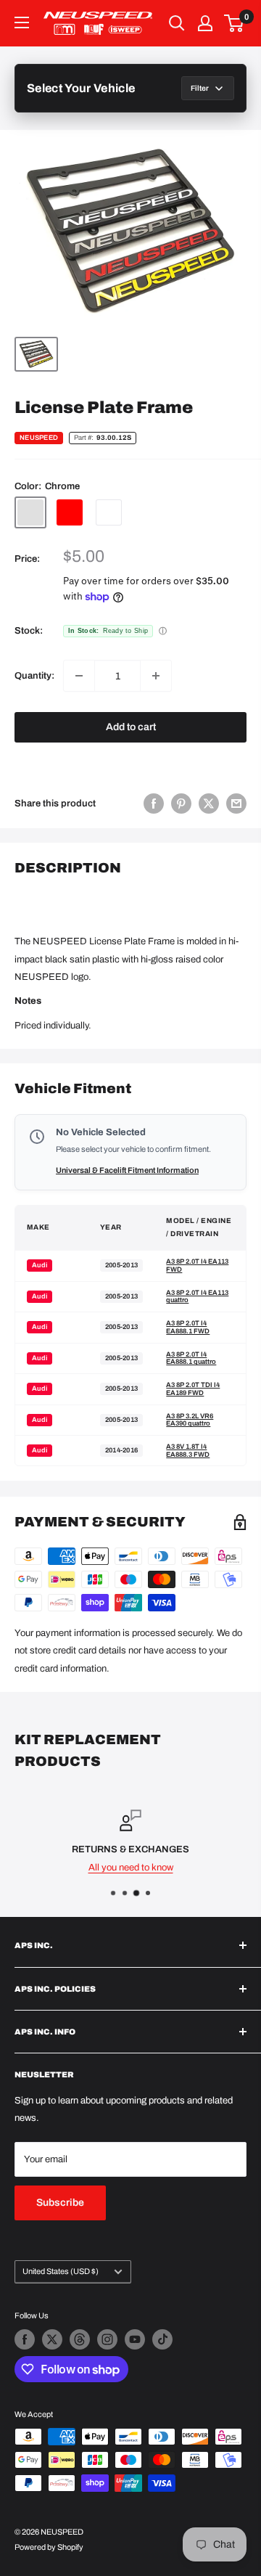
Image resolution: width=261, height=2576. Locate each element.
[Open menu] (22, 23)
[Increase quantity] (156, 676)
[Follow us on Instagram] (107, 2339)
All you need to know (131, 1867)
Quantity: (34, 676)
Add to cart (131, 727)
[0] (235, 23)
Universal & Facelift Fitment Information (127, 1170)
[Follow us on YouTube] (135, 2339)
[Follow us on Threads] (80, 2339)
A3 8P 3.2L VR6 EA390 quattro (190, 1420)
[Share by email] (236, 804)
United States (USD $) (61, 2271)
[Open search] (177, 23)
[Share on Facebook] (154, 804)
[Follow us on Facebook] (25, 2339)
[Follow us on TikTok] (162, 2339)
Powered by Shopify (49, 2547)
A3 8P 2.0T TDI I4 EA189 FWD (193, 1389)
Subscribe (60, 2203)
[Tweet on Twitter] (209, 804)
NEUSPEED (39, 438)
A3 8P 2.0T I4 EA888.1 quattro (191, 1358)
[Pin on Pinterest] (181, 804)
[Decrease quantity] (79, 676)
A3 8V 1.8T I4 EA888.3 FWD (188, 1451)
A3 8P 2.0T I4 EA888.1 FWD (188, 1327)
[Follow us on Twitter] (52, 2339)
